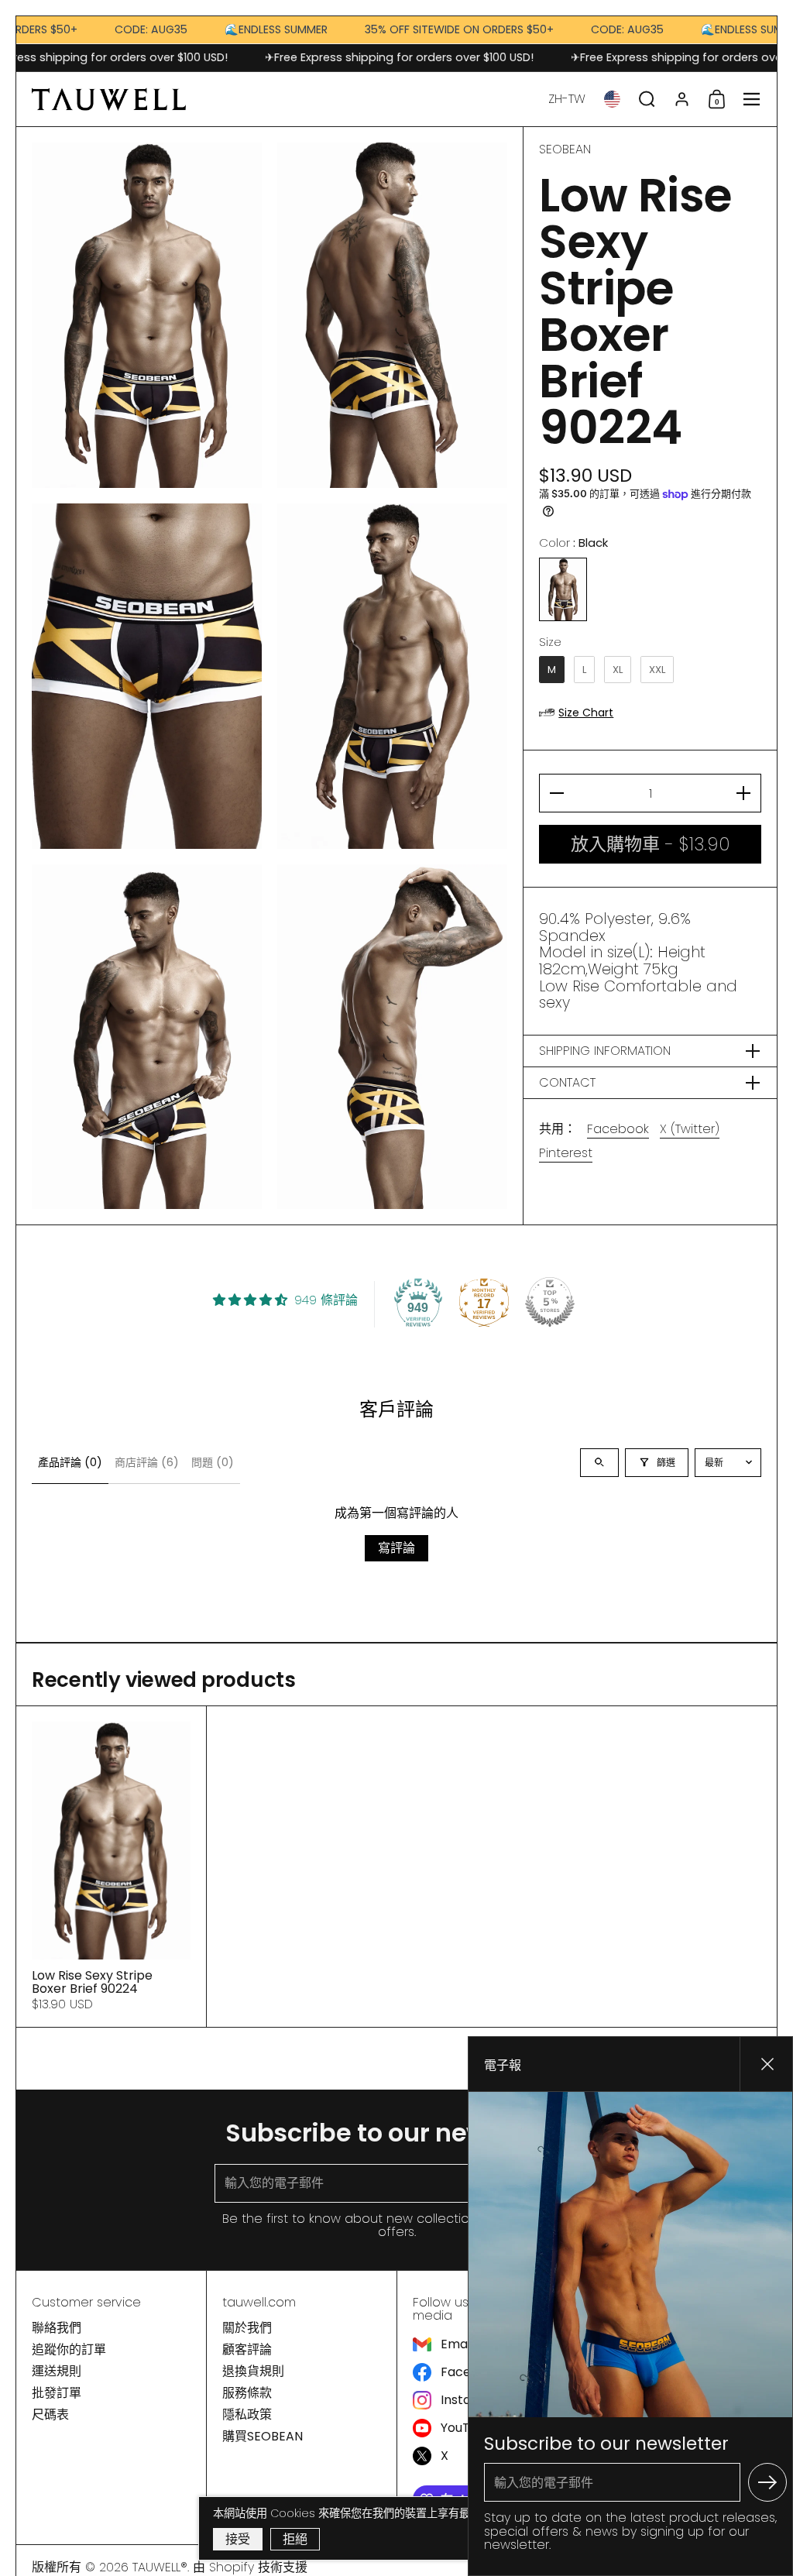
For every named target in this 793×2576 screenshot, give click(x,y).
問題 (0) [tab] (213, 1462)
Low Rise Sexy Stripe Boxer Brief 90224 (111, 1867)
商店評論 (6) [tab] (147, 1462)
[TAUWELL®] (109, 99)
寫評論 (396, 1548)
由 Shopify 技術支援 (250, 2567)
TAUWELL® (160, 2567)
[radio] (563, 589)
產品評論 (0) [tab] (70, 1462)
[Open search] (599, 1463)
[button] (567, 99)
